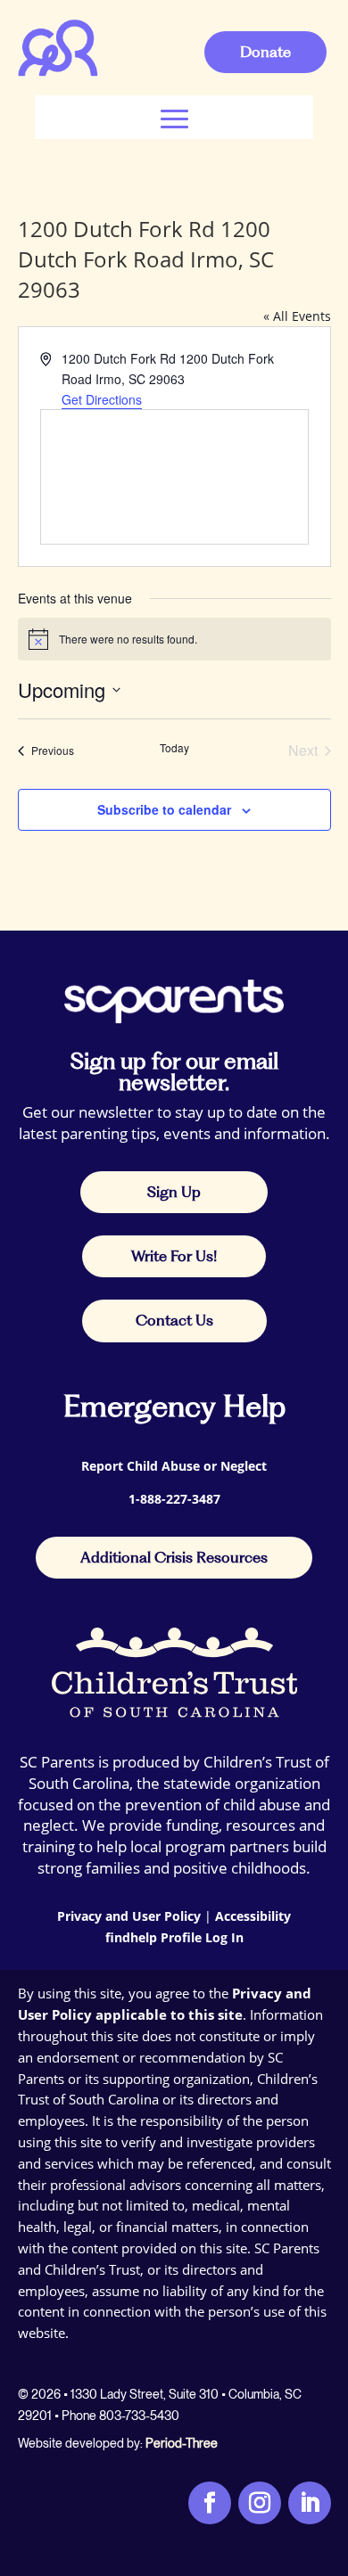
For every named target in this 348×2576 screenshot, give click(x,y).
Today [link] (174, 748)
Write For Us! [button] (174, 1256)
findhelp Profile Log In (174, 1937)
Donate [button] (265, 52)
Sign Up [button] (174, 1192)
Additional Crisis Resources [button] (174, 1557)
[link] (58, 73)
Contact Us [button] (174, 1320)
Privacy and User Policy (129, 1916)
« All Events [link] (297, 316)
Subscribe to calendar (164, 809)
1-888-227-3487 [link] (174, 1499)
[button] (174, 117)
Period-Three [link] (182, 2443)
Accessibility (253, 1916)
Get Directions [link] (102, 399)
